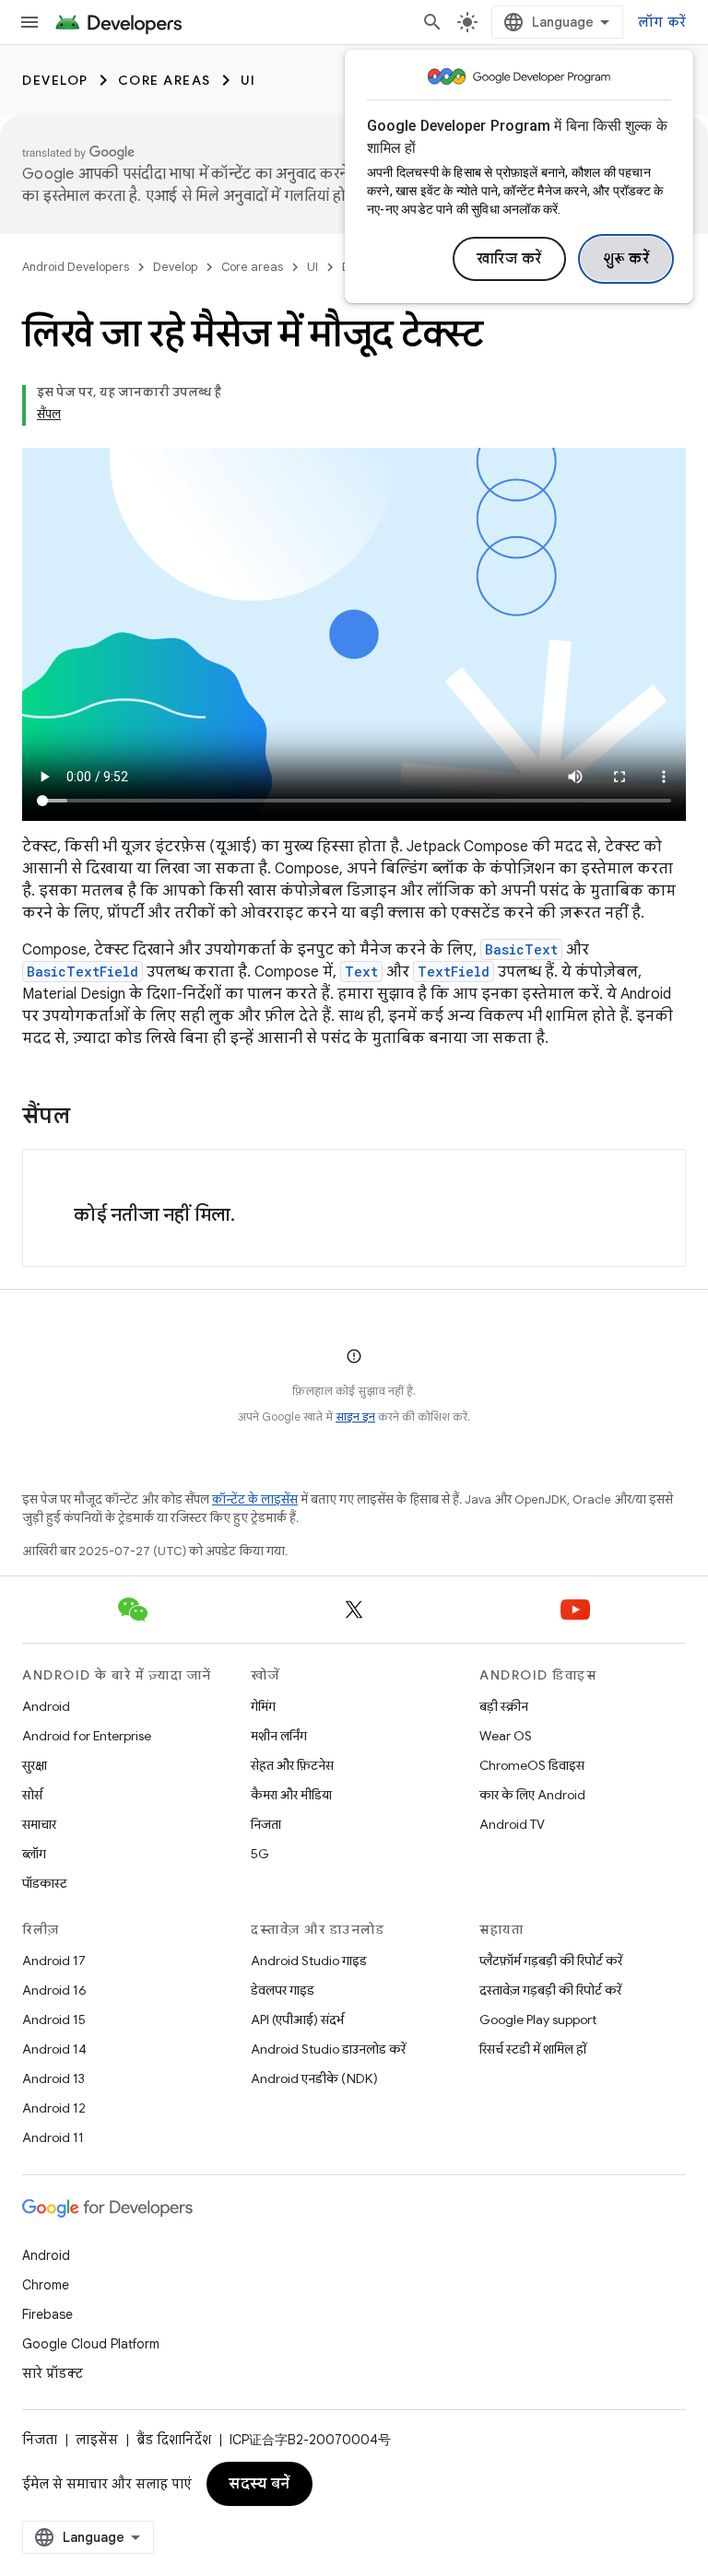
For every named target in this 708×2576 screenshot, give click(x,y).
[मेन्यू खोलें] (29, 22)
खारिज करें (509, 259)
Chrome (46, 2285)
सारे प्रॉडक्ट (53, 2373)
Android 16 (54, 1990)
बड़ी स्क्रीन (504, 1706)
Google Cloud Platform (91, 2344)
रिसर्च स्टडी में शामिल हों (533, 2049)
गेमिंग (263, 1706)
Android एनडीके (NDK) (314, 2078)
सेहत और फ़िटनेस (292, 1765)
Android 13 (53, 2078)
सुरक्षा (35, 1765)
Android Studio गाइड (309, 1961)
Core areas (165, 80)
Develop (55, 80)
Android (46, 1706)
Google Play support (538, 2020)
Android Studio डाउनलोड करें (328, 2049)
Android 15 (54, 2020)
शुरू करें (626, 259)
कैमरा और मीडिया (291, 1795)
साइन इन (355, 1417)
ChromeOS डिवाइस (532, 1765)
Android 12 (54, 2108)
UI (248, 80)
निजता (266, 1824)
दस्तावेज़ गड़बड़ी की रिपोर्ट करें (550, 1990)
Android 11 (53, 2137)
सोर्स (32, 1795)
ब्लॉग (34, 1854)
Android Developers (76, 267)
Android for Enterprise (87, 1736)
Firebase (47, 2314)
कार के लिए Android (532, 1795)
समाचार (39, 1824)
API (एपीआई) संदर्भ (297, 2020)
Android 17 (54, 1961)
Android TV (512, 1824)
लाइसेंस (97, 2440)
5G (260, 1854)
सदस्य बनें (260, 2484)
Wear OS (506, 1736)
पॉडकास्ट (45, 1883)
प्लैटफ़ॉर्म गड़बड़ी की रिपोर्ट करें (551, 1961)
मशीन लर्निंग (279, 1736)
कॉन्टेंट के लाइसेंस (255, 1499)
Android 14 (54, 2049)
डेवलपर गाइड (283, 1990)
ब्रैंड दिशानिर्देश (174, 2440)
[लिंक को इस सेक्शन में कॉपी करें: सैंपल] (88, 1118)
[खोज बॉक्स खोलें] (432, 22)
